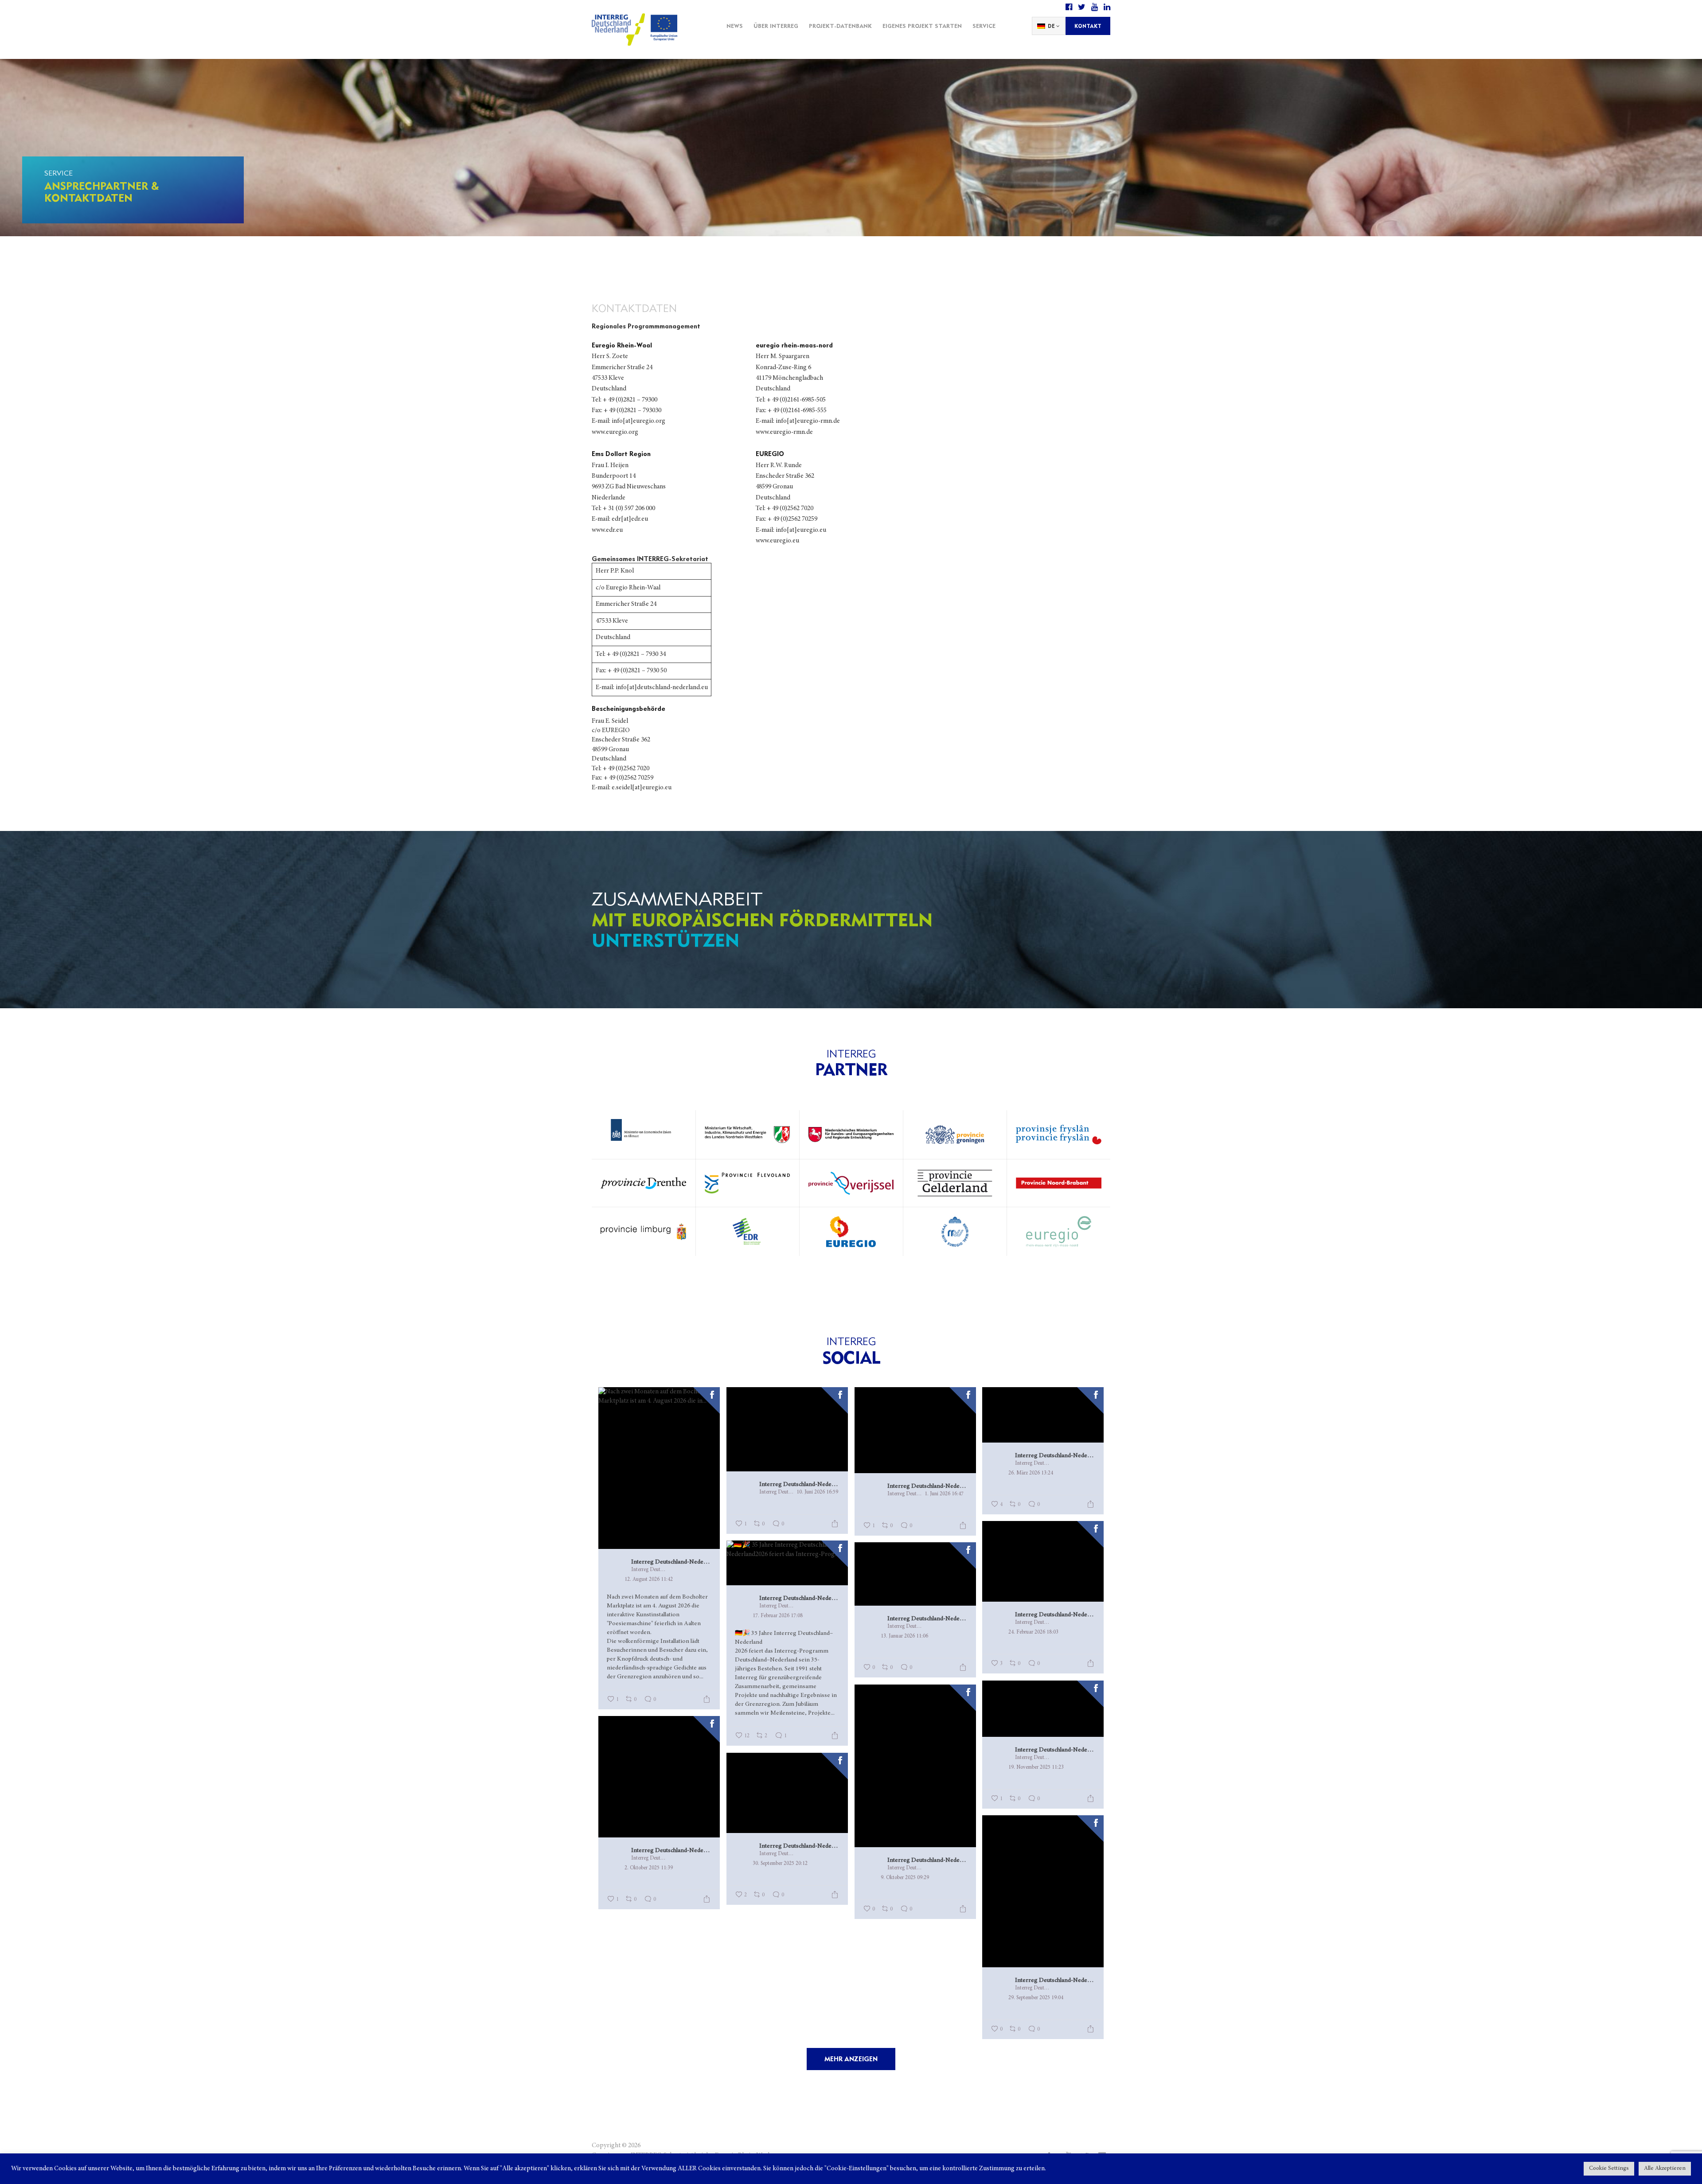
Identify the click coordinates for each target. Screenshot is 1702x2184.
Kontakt (1088, 26)
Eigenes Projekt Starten (922, 26)
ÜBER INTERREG (776, 26)
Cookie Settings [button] (1609, 2169)
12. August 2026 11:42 (649, 1579)
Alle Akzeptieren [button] (1665, 2169)
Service (984, 26)
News (735, 26)
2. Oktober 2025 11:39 (649, 1868)
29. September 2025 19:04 (1036, 1998)
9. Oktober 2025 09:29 (905, 1878)
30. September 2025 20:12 (780, 1864)
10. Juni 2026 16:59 (817, 1492)
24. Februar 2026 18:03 (1033, 1632)
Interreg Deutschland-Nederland (671, 1562)
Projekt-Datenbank (840, 26)
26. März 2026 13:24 (1031, 1473)
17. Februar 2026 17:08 (778, 1616)
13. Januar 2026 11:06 (904, 1636)
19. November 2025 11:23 (1036, 1767)
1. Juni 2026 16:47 (944, 1494)
